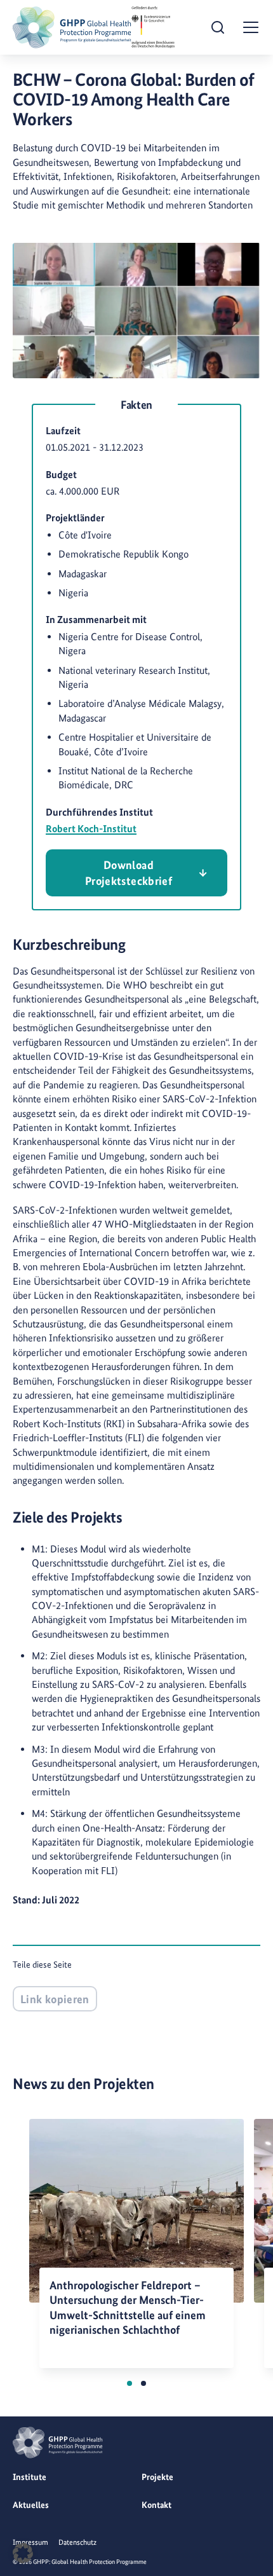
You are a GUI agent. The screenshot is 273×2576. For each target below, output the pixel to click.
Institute (30, 2477)
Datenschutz (77, 2542)
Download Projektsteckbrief (129, 873)
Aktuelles (31, 2505)
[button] (130, 2383)
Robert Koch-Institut (91, 829)
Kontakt (156, 2505)
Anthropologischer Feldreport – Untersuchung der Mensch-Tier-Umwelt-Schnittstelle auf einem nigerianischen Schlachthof (128, 2307)
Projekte (157, 2477)
